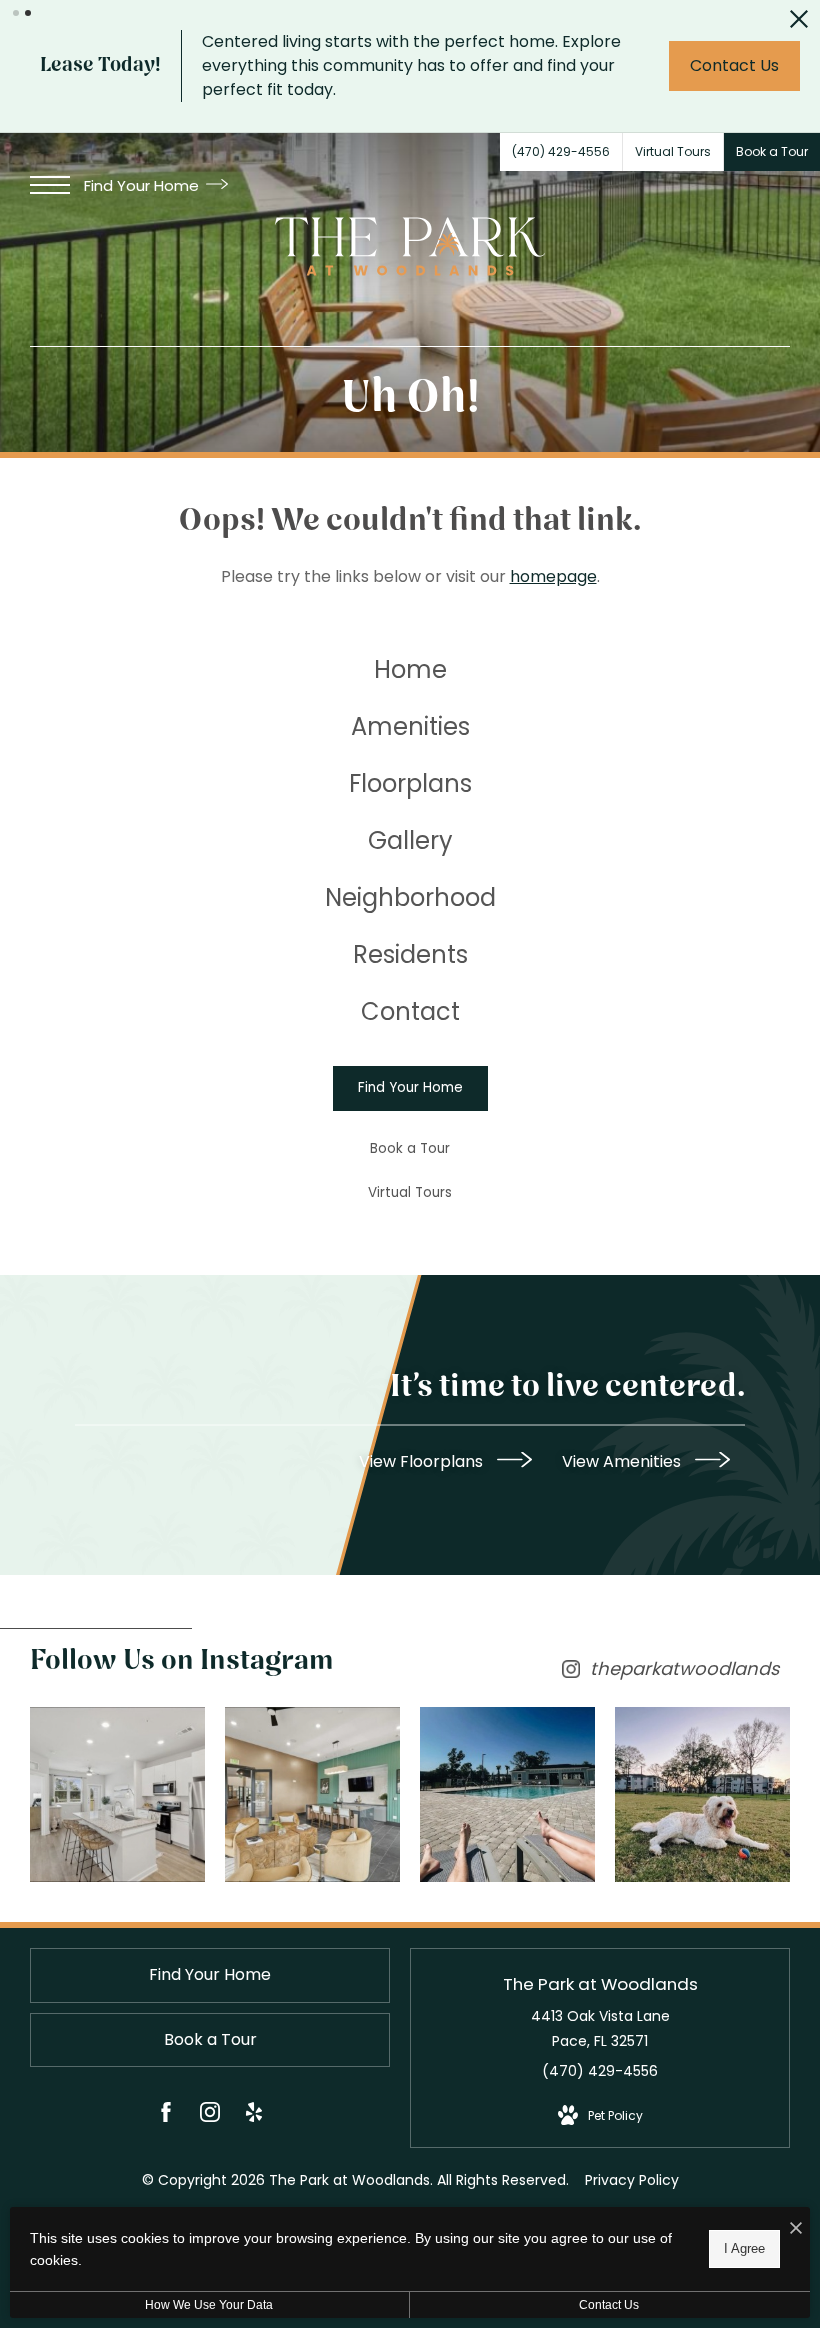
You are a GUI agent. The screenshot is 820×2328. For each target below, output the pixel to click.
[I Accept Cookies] (796, 2229)
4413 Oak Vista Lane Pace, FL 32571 (600, 2028)
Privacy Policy (632, 2180)
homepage (553, 576)
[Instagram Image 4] (702, 1794)
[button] (16, 13)
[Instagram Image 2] (312, 1794)
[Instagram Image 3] (507, 1794)
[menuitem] (410, 670)
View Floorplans (423, 1460)
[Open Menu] (50, 185)
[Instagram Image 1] (117, 1794)
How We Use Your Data (209, 2305)
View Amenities (623, 1460)
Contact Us (609, 2305)
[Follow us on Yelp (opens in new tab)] (254, 2116)
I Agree (744, 2248)
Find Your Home (143, 185)
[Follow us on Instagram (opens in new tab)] (210, 2116)
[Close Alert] (799, 24)
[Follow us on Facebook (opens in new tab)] (166, 2116)
